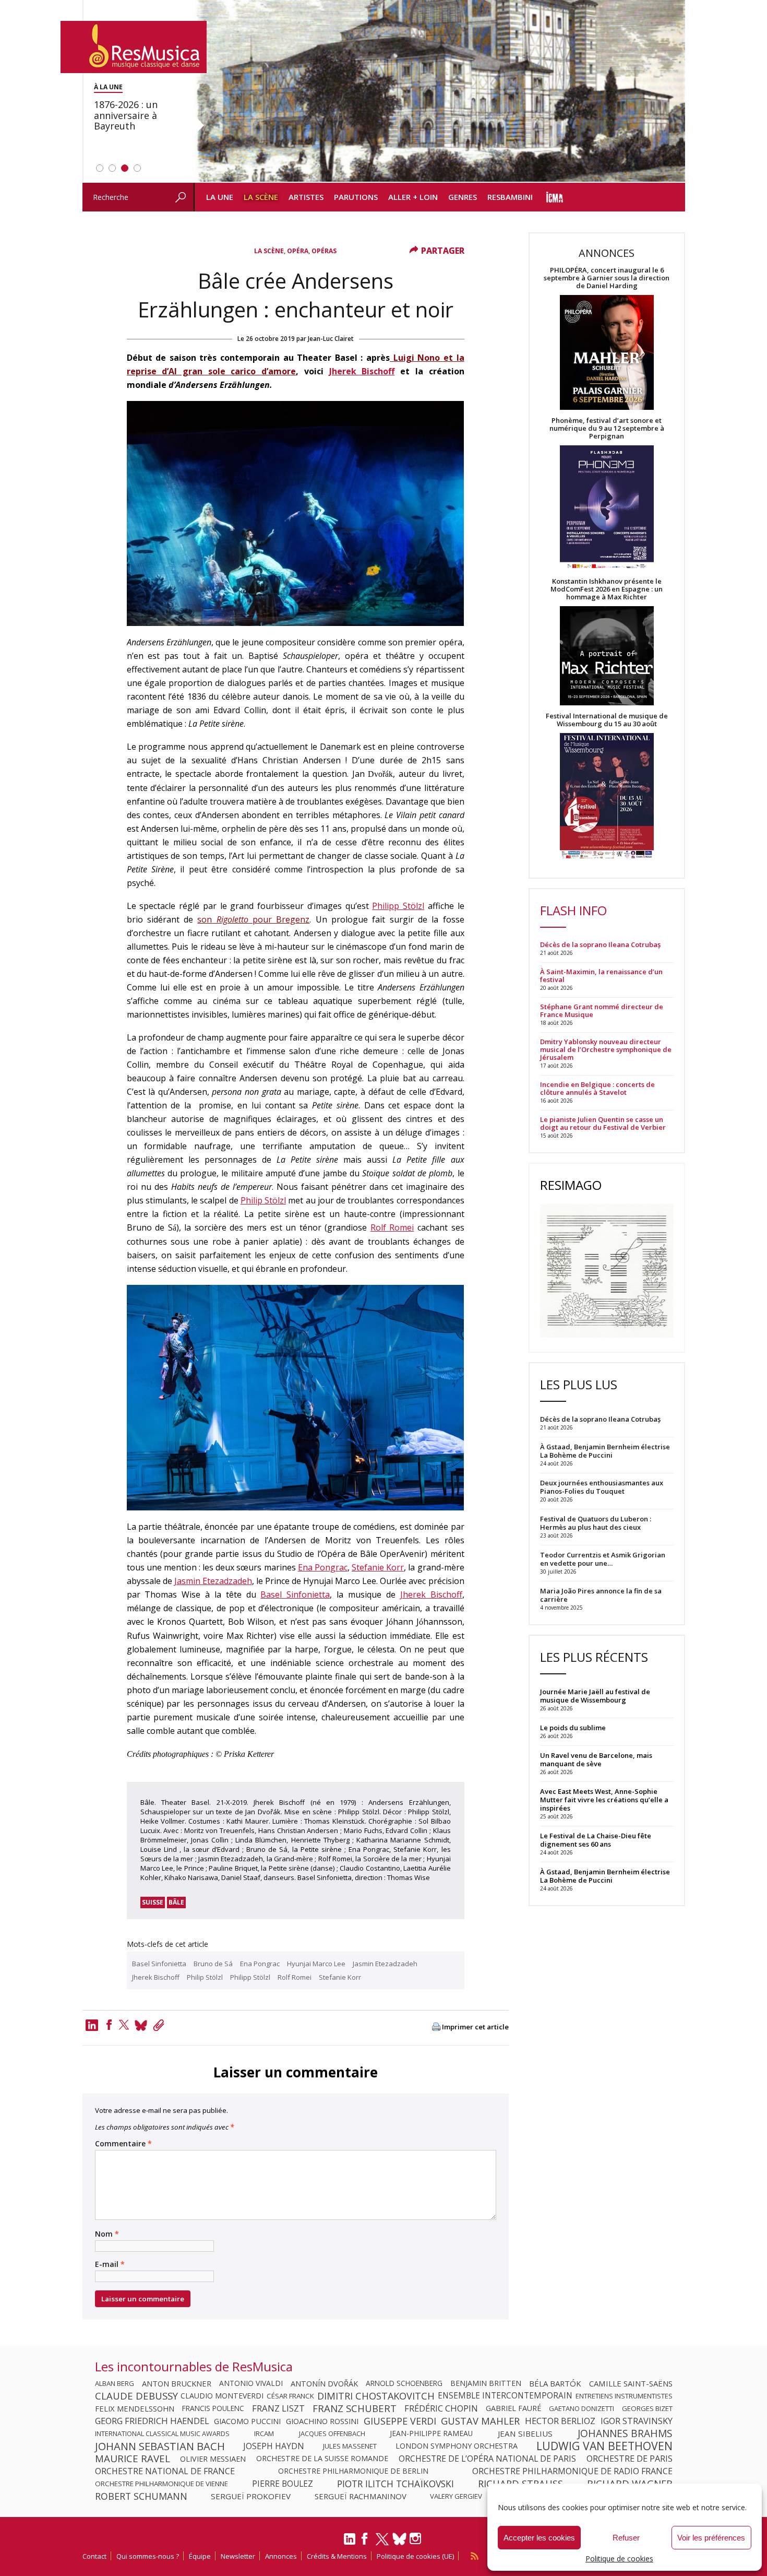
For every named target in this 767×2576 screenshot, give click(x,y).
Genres (463, 197)
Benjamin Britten (486, 2383)
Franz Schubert (355, 2408)
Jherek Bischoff (362, 371)
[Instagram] (417, 2539)
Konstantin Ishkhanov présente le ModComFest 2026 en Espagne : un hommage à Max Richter (607, 589)
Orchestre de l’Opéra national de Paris (487, 2459)
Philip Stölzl (263, 1200)
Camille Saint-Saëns (631, 2383)
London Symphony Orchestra (457, 2446)
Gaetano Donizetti (582, 2408)
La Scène (261, 197)
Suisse (153, 1902)
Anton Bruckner (177, 2383)
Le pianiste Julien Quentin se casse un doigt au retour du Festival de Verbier (603, 1124)
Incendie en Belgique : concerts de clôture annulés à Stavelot (597, 1089)
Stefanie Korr (378, 1567)
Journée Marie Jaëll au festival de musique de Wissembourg (595, 1696)
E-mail (110, 2264)
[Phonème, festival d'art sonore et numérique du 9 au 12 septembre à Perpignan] (607, 509)
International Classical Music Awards (162, 2433)
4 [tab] (137, 168)
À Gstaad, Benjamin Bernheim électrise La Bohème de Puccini (605, 1876)
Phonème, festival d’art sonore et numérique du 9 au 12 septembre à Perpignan (607, 428)
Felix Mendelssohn (135, 2408)
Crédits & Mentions (337, 2556)
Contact (94, 2556)
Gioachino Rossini (322, 2421)
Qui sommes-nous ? (148, 2556)
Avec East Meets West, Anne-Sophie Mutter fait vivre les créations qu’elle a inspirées (604, 1800)
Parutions (356, 197)
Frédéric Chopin (441, 2408)
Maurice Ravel (133, 2459)
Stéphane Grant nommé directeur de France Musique (602, 1011)
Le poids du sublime (573, 1728)
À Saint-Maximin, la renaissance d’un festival (601, 976)
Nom (107, 2234)
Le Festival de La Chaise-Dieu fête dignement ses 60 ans (596, 1840)
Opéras (324, 251)
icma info (555, 197)
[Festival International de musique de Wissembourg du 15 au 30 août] (607, 796)
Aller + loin (413, 197)
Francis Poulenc (213, 2408)
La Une (220, 197)
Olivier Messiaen (213, 2459)
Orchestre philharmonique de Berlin (353, 2471)
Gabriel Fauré (513, 2408)
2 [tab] (112, 168)
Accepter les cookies (539, 2538)
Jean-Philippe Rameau (431, 2433)
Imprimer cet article (475, 2027)
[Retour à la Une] (134, 47)
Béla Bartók (555, 2383)
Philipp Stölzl (398, 906)
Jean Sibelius (525, 2433)
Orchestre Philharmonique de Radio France (572, 2471)
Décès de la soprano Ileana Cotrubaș (600, 945)
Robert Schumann (141, 2496)
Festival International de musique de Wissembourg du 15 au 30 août (607, 720)
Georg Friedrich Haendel (152, 2421)
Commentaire (123, 2144)
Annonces (281, 2556)
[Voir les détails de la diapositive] (439, 91)
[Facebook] (109, 2025)
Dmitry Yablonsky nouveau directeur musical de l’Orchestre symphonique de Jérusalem (606, 1050)
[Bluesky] (399, 2539)
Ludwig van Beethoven (604, 2446)
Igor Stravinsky (637, 2421)
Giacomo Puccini (247, 2421)
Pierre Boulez (283, 2484)
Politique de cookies (619, 2559)
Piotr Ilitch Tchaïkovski (396, 2484)
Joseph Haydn (274, 2446)
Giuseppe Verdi (400, 2421)
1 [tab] (100, 168)
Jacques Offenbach (332, 2433)
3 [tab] (125, 168)
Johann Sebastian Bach (160, 2446)
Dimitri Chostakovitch (376, 2396)
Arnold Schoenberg (404, 2383)
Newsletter (238, 2556)
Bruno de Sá (213, 1964)
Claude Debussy (136, 2396)
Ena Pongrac (323, 1567)
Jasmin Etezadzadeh (213, 1581)
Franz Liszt (278, 2408)
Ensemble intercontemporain (505, 2396)
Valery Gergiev (456, 2496)
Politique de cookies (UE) (415, 2556)
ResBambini (510, 197)
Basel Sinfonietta (295, 1594)
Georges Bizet (647, 2408)
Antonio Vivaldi (251, 2383)
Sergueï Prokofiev (251, 2496)
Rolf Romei (392, 1227)
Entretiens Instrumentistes (624, 2396)
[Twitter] (124, 2025)
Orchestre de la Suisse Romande (322, 2459)
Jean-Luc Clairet (331, 339)
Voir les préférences (711, 2538)
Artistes (306, 197)
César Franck (290, 2396)
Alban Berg (115, 2383)
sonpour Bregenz (253, 919)
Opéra (298, 251)
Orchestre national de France (165, 2471)
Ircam (264, 2433)
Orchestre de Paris (630, 2459)
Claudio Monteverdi (222, 2396)
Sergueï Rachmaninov (361, 2496)
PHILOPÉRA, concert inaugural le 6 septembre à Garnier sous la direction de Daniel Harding (607, 278)
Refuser (626, 2538)
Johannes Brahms (625, 2433)
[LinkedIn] (350, 2543)
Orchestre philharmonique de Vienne (161, 2484)
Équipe (200, 2556)
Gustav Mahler (480, 2421)
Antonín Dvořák (324, 2383)
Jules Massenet (350, 2446)
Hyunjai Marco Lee (316, 1964)
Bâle (176, 1902)
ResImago (571, 1185)
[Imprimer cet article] (436, 2028)
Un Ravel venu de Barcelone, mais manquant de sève (596, 1759)
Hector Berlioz (560, 2421)
